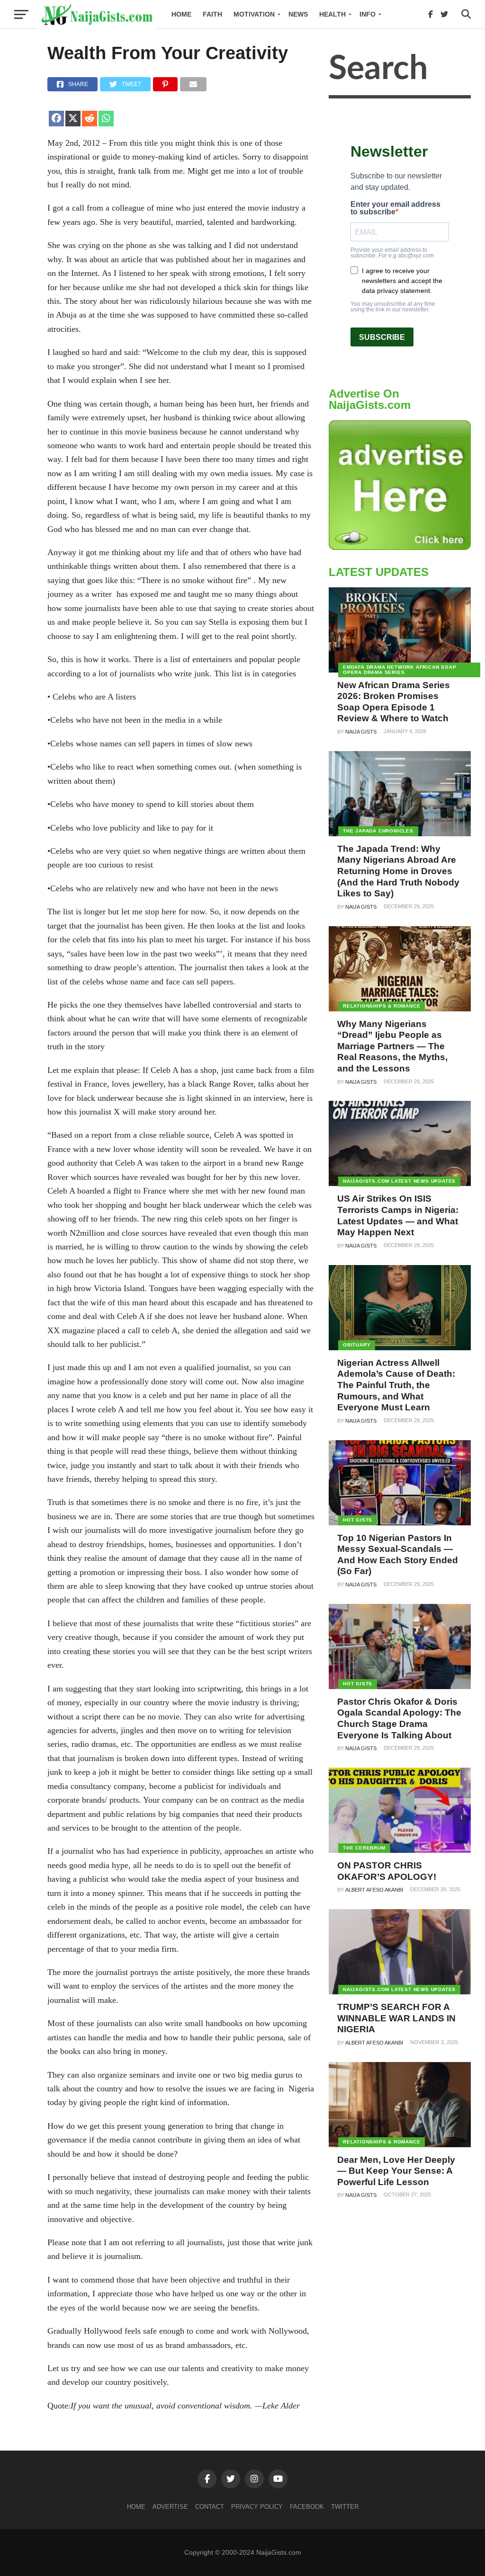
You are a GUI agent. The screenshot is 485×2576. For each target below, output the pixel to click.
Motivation (254, 14)
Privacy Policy (257, 2507)
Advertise (170, 2507)
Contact (210, 2507)
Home (181, 14)
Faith (212, 14)
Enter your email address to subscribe (395, 208)
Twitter (345, 2507)
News (298, 14)
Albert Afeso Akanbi (374, 1890)
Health (332, 14)
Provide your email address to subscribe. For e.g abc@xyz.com (392, 253)
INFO (368, 14)
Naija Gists (361, 732)
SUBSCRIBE (382, 337)
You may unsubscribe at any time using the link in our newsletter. (393, 307)
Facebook (307, 2507)
